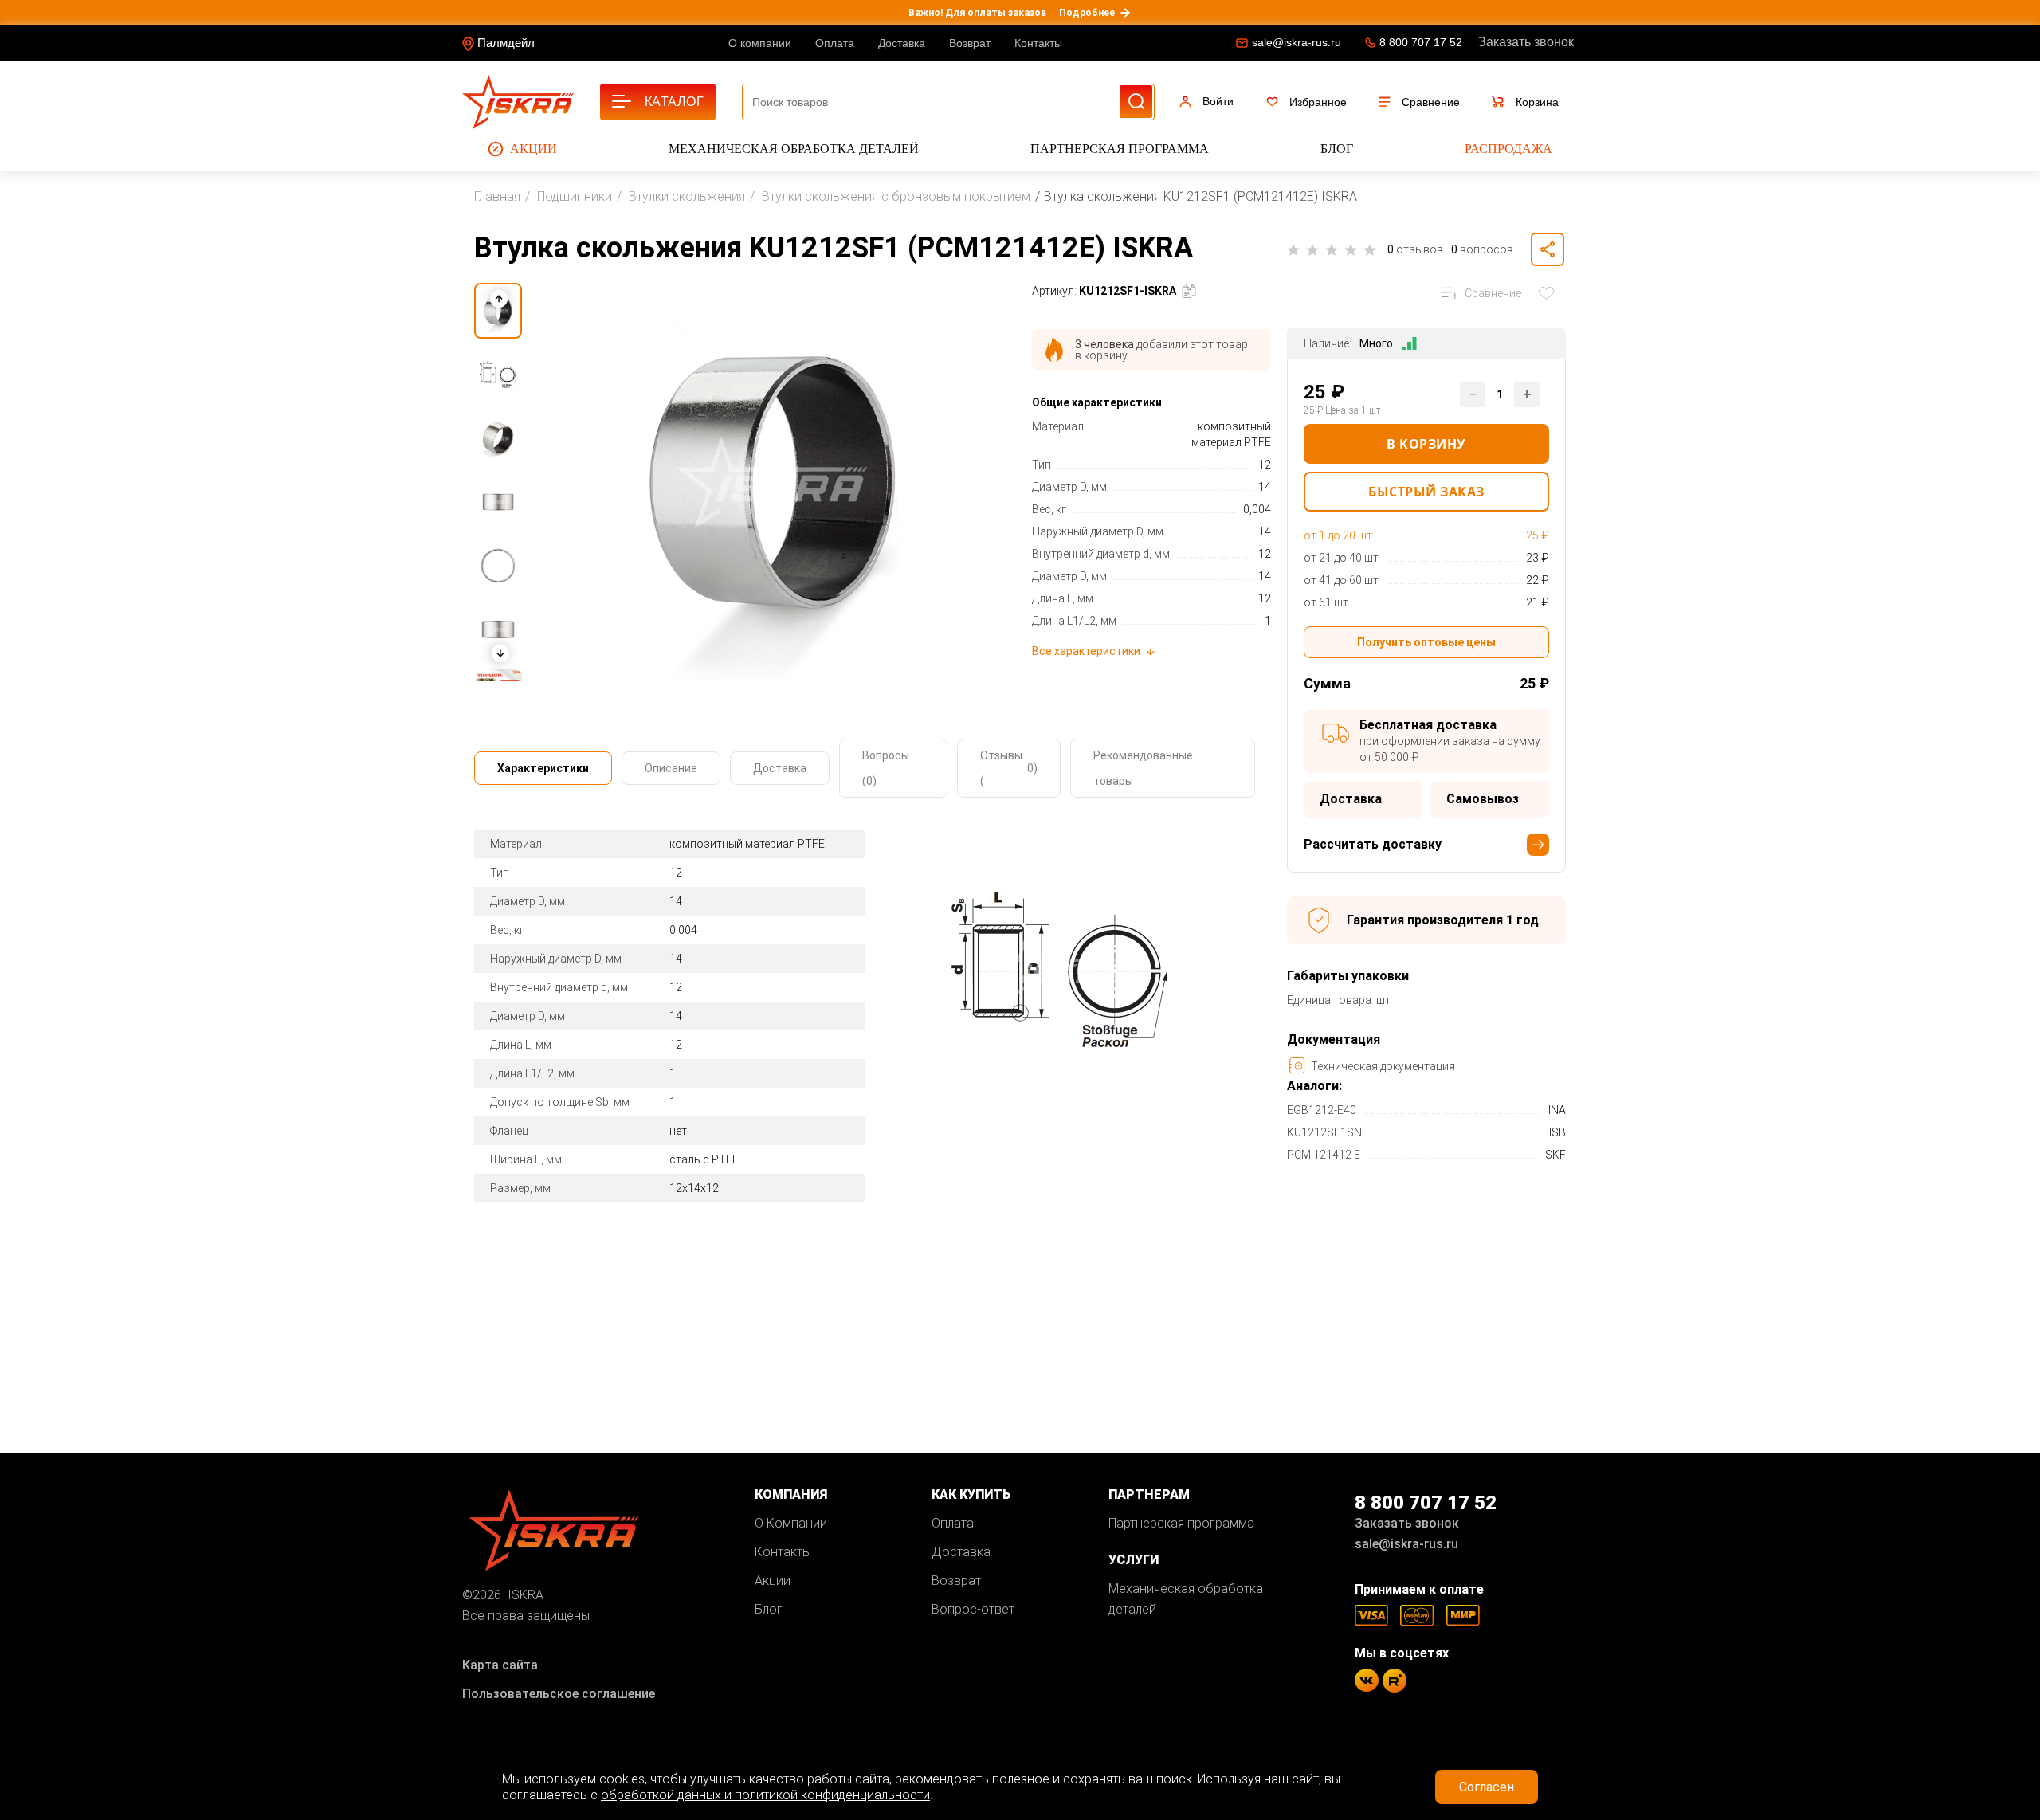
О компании (760, 43)
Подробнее (1087, 13)
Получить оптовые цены (1426, 642)
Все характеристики (1086, 651)
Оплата (835, 43)
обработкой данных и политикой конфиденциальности (765, 1795)
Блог (1337, 149)
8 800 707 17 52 (1421, 42)
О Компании (791, 1523)
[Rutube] (1395, 1681)
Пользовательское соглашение (559, 1694)
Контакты (1038, 43)
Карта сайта (500, 1665)
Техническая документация (1383, 1066)
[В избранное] (1550, 293)
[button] (500, 653)
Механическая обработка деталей (794, 149)
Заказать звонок (1526, 42)
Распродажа (1508, 149)
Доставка (902, 43)
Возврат (970, 43)
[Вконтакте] (1367, 1680)
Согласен (1487, 1787)
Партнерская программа (1120, 149)
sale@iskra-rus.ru (1297, 42)
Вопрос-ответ (973, 1609)
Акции (534, 149)
